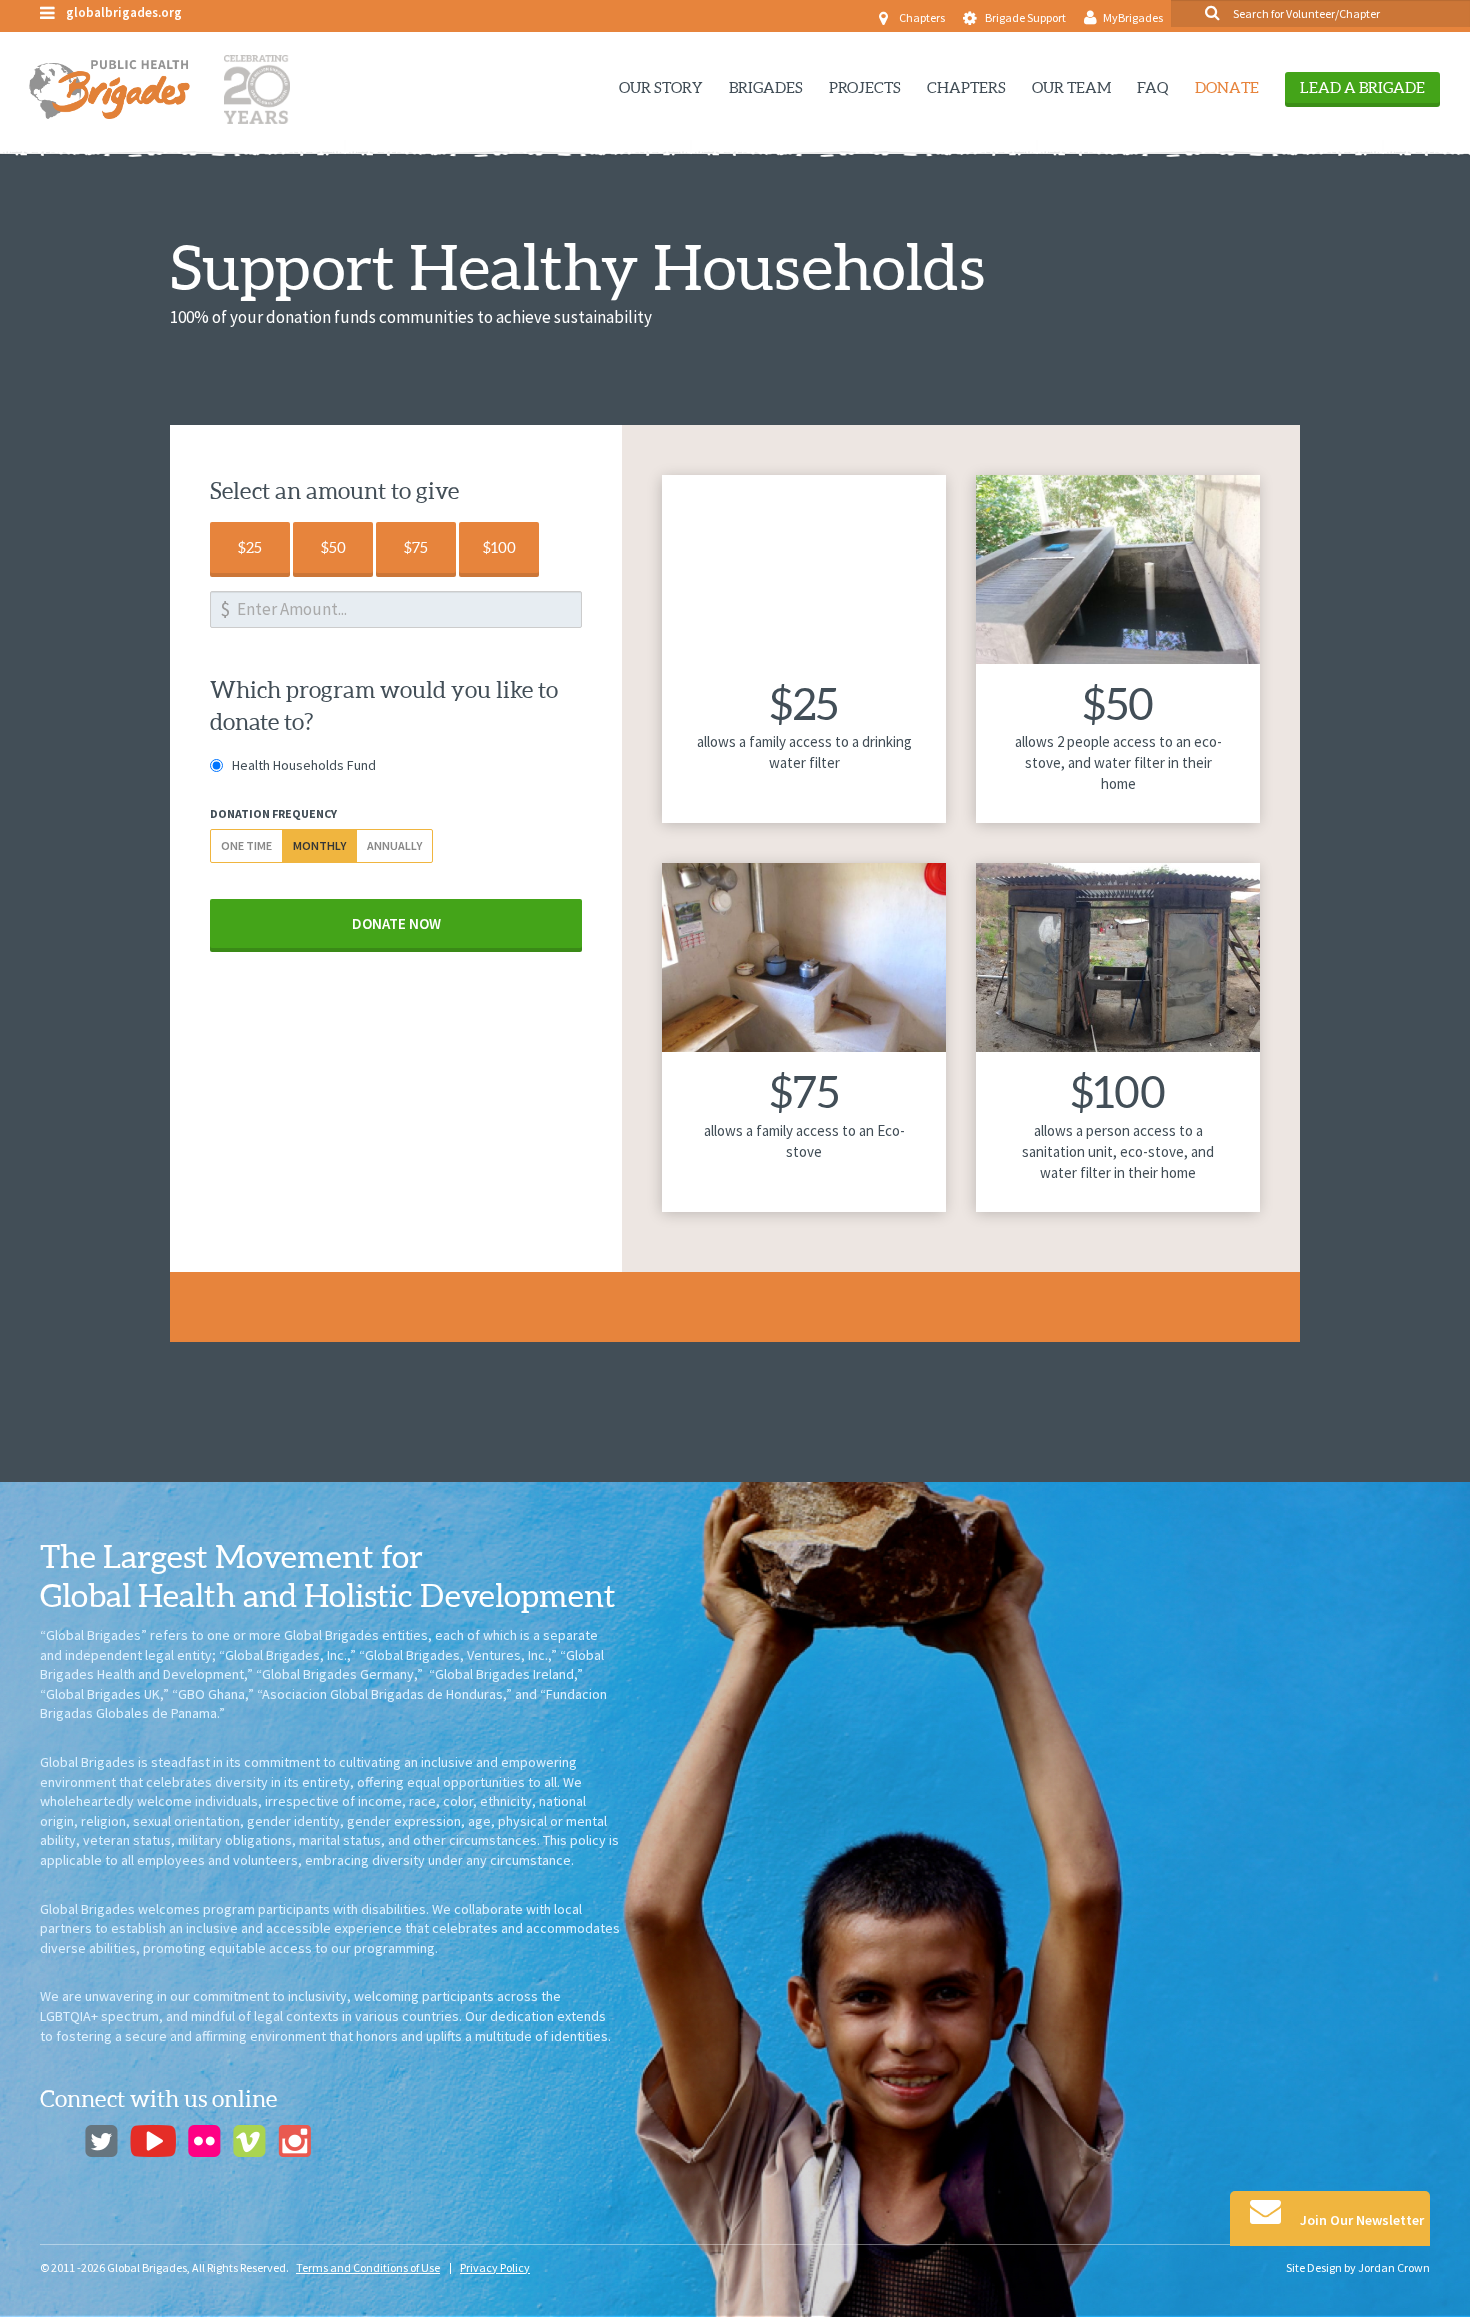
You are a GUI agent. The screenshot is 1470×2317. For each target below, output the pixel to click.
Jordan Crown (1394, 2267)
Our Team (1071, 87)
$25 (250, 547)
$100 (499, 547)
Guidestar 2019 (1346, 1622)
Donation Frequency (273, 813)
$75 (416, 547)
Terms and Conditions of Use (368, 2267)
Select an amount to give (334, 491)
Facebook (56, 2141)
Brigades (766, 87)
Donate (1227, 87)
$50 (333, 547)
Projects (865, 87)
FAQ (1153, 87)
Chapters (922, 17)
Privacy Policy (495, 2267)
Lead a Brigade (1362, 87)
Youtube (153, 2141)
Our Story (661, 87)
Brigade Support (1025, 17)
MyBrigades (1133, 17)
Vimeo (249, 2141)
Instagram (294, 2141)
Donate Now (396, 923)
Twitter (101, 2141)
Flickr (204, 2141)
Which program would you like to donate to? (384, 706)
